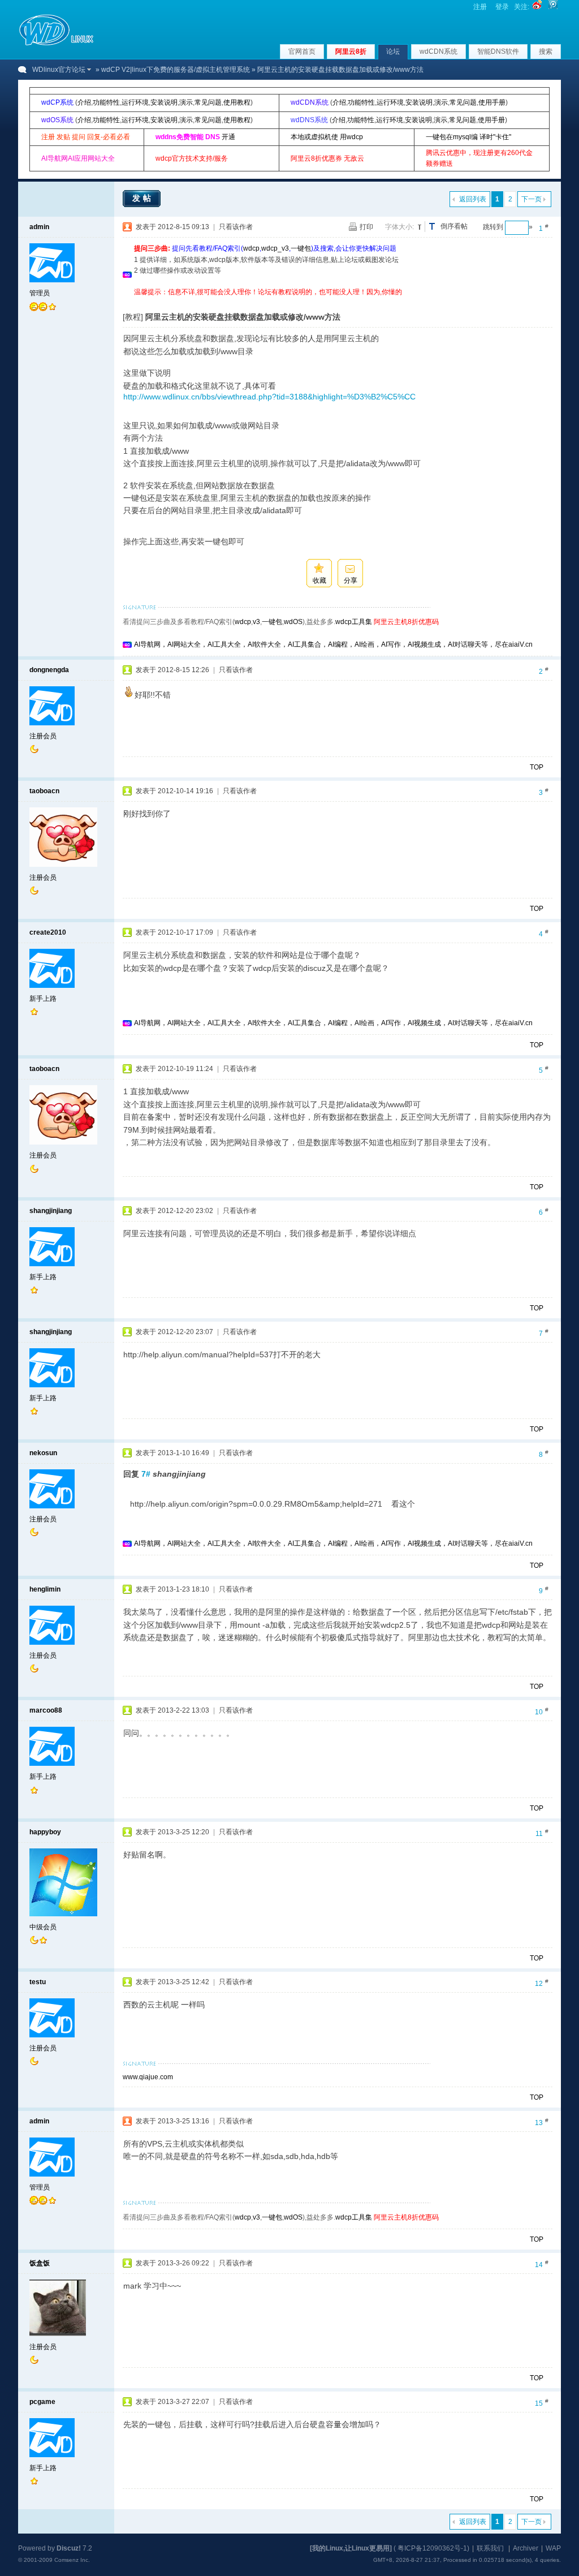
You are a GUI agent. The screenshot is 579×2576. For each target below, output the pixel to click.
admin (39, 227)
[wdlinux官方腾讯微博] (553, 7)
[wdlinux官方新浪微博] (537, 7)
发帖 (143, 198)
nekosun (43, 1453)
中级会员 (43, 1927)
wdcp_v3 (275, 248)
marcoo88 (46, 1710)
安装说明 (164, 102)
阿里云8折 (351, 51)
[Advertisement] (340, 302)
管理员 (40, 293)
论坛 (393, 51)
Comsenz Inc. (72, 2560)
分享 (351, 580)
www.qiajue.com (148, 2077)
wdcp (251, 248)
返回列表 (473, 199)
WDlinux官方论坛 (59, 70)
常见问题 (208, 102)
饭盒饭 (40, 2263)
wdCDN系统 (438, 51)
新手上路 (43, 999)
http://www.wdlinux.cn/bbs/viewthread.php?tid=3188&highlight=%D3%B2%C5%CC (269, 397)
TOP (537, 767)
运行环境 (135, 102)
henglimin (45, 1589)
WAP (553, 2548)
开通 (228, 137)
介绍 (84, 102)
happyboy (45, 1832)
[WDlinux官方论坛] (56, 44)
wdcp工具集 (354, 622)
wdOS (293, 622)
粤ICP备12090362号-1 (432, 2548)
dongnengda (49, 670)
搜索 (546, 51)
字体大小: (399, 227)
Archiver (526, 2548)
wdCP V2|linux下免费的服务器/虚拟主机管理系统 (176, 70)
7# (146, 1474)
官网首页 (302, 51)
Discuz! (69, 2548)
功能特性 (106, 102)
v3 (256, 622)
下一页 (532, 199)
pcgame (42, 2402)
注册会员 (43, 736)
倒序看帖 (454, 226)
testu (38, 1982)
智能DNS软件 (498, 51)
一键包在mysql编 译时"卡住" (468, 137)
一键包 (301, 248)
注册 (480, 7)
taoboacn (44, 791)
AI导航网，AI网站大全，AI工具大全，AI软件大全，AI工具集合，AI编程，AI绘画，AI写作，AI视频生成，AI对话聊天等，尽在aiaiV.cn (333, 644)
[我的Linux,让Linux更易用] (351, 2548)
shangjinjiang (51, 1211)
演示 (186, 102)
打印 (366, 227)
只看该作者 (236, 227)
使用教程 (237, 102)
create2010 (48, 932)
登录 (502, 7)
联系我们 (490, 2548)
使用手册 (492, 102)
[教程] (133, 317)
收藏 (319, 580)
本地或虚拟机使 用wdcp (327, 137)
